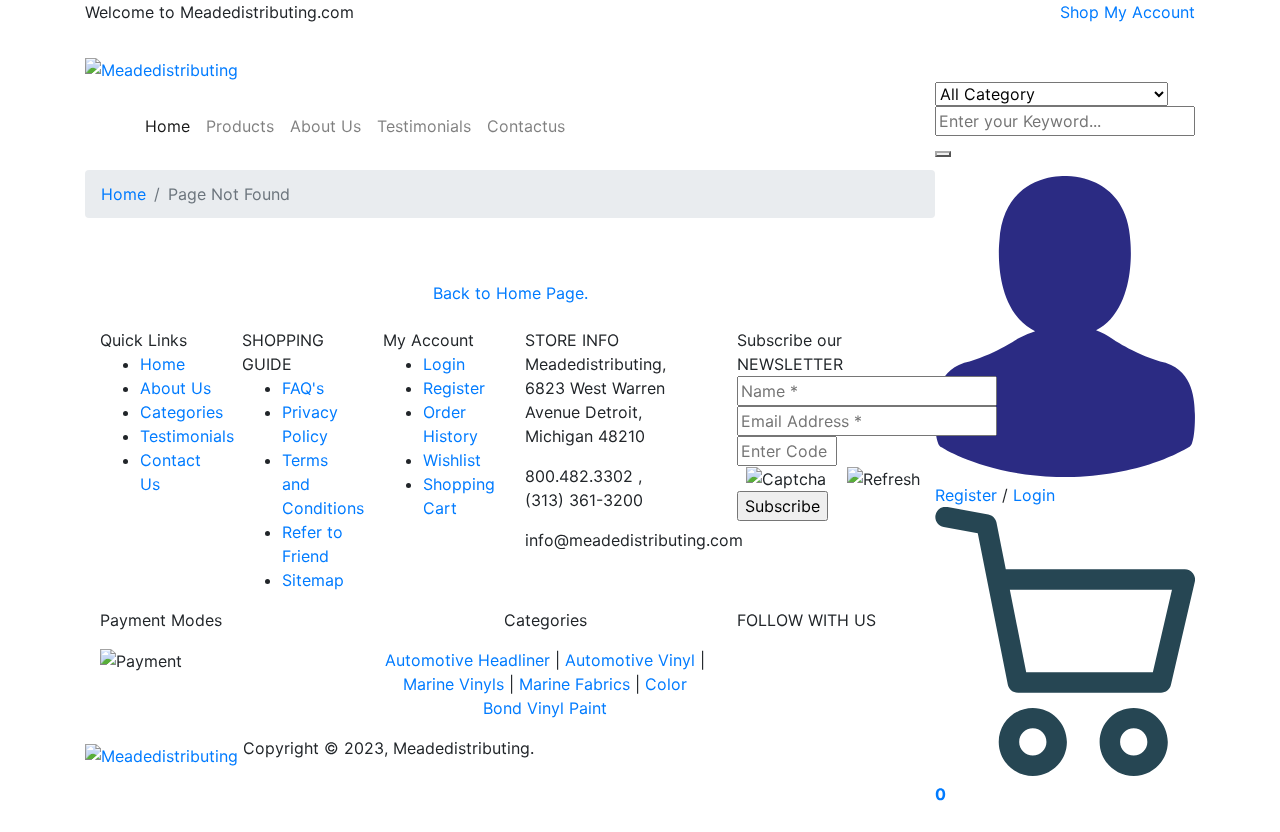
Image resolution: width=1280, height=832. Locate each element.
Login (1034, 495)
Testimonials (424, 126)
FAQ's (303, 388)
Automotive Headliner (467, 660)
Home (165, 126)
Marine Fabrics (574, 684)
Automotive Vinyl (630, 660)
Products (240, 126)
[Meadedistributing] (161, 68)
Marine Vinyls (453, 684)
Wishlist (452, 460)
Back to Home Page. (510, 293)
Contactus (526, 126)
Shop (1079, 12)
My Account (1149, 12)
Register (966, 495)
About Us (325, 126)
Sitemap (313, 580)
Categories (181, 412)
